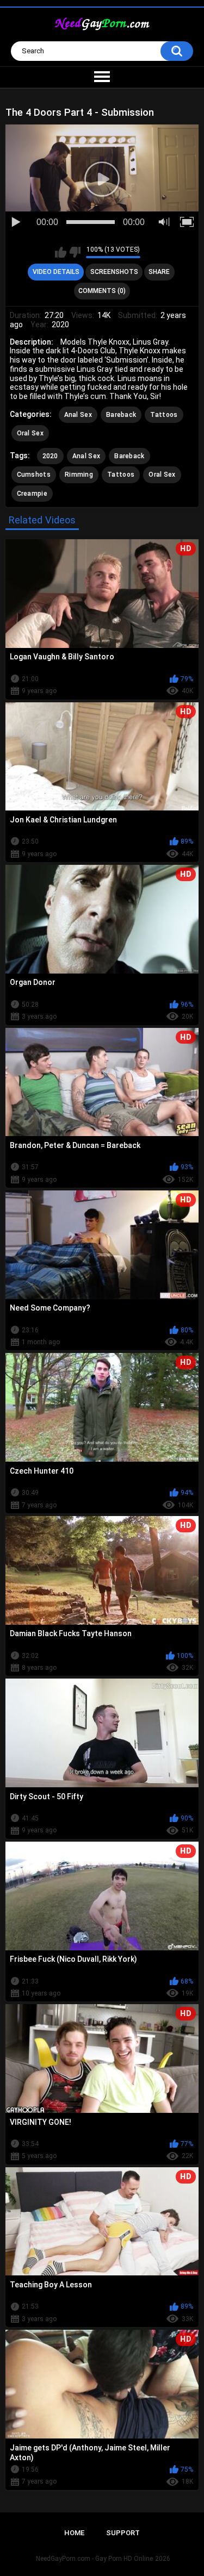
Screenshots (114, 272)
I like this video (61, 252)
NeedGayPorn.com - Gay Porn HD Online (94, 2559)
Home (74, 2533)
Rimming (79, 475)
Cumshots (34, 475)
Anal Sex (78, 415)
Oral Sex (30, 433)
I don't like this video (75, 252)
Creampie (32, 494)
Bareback (121, 415)
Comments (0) (102, 291)
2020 (50, 456)
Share (159, 272)
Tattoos (164, 415)
